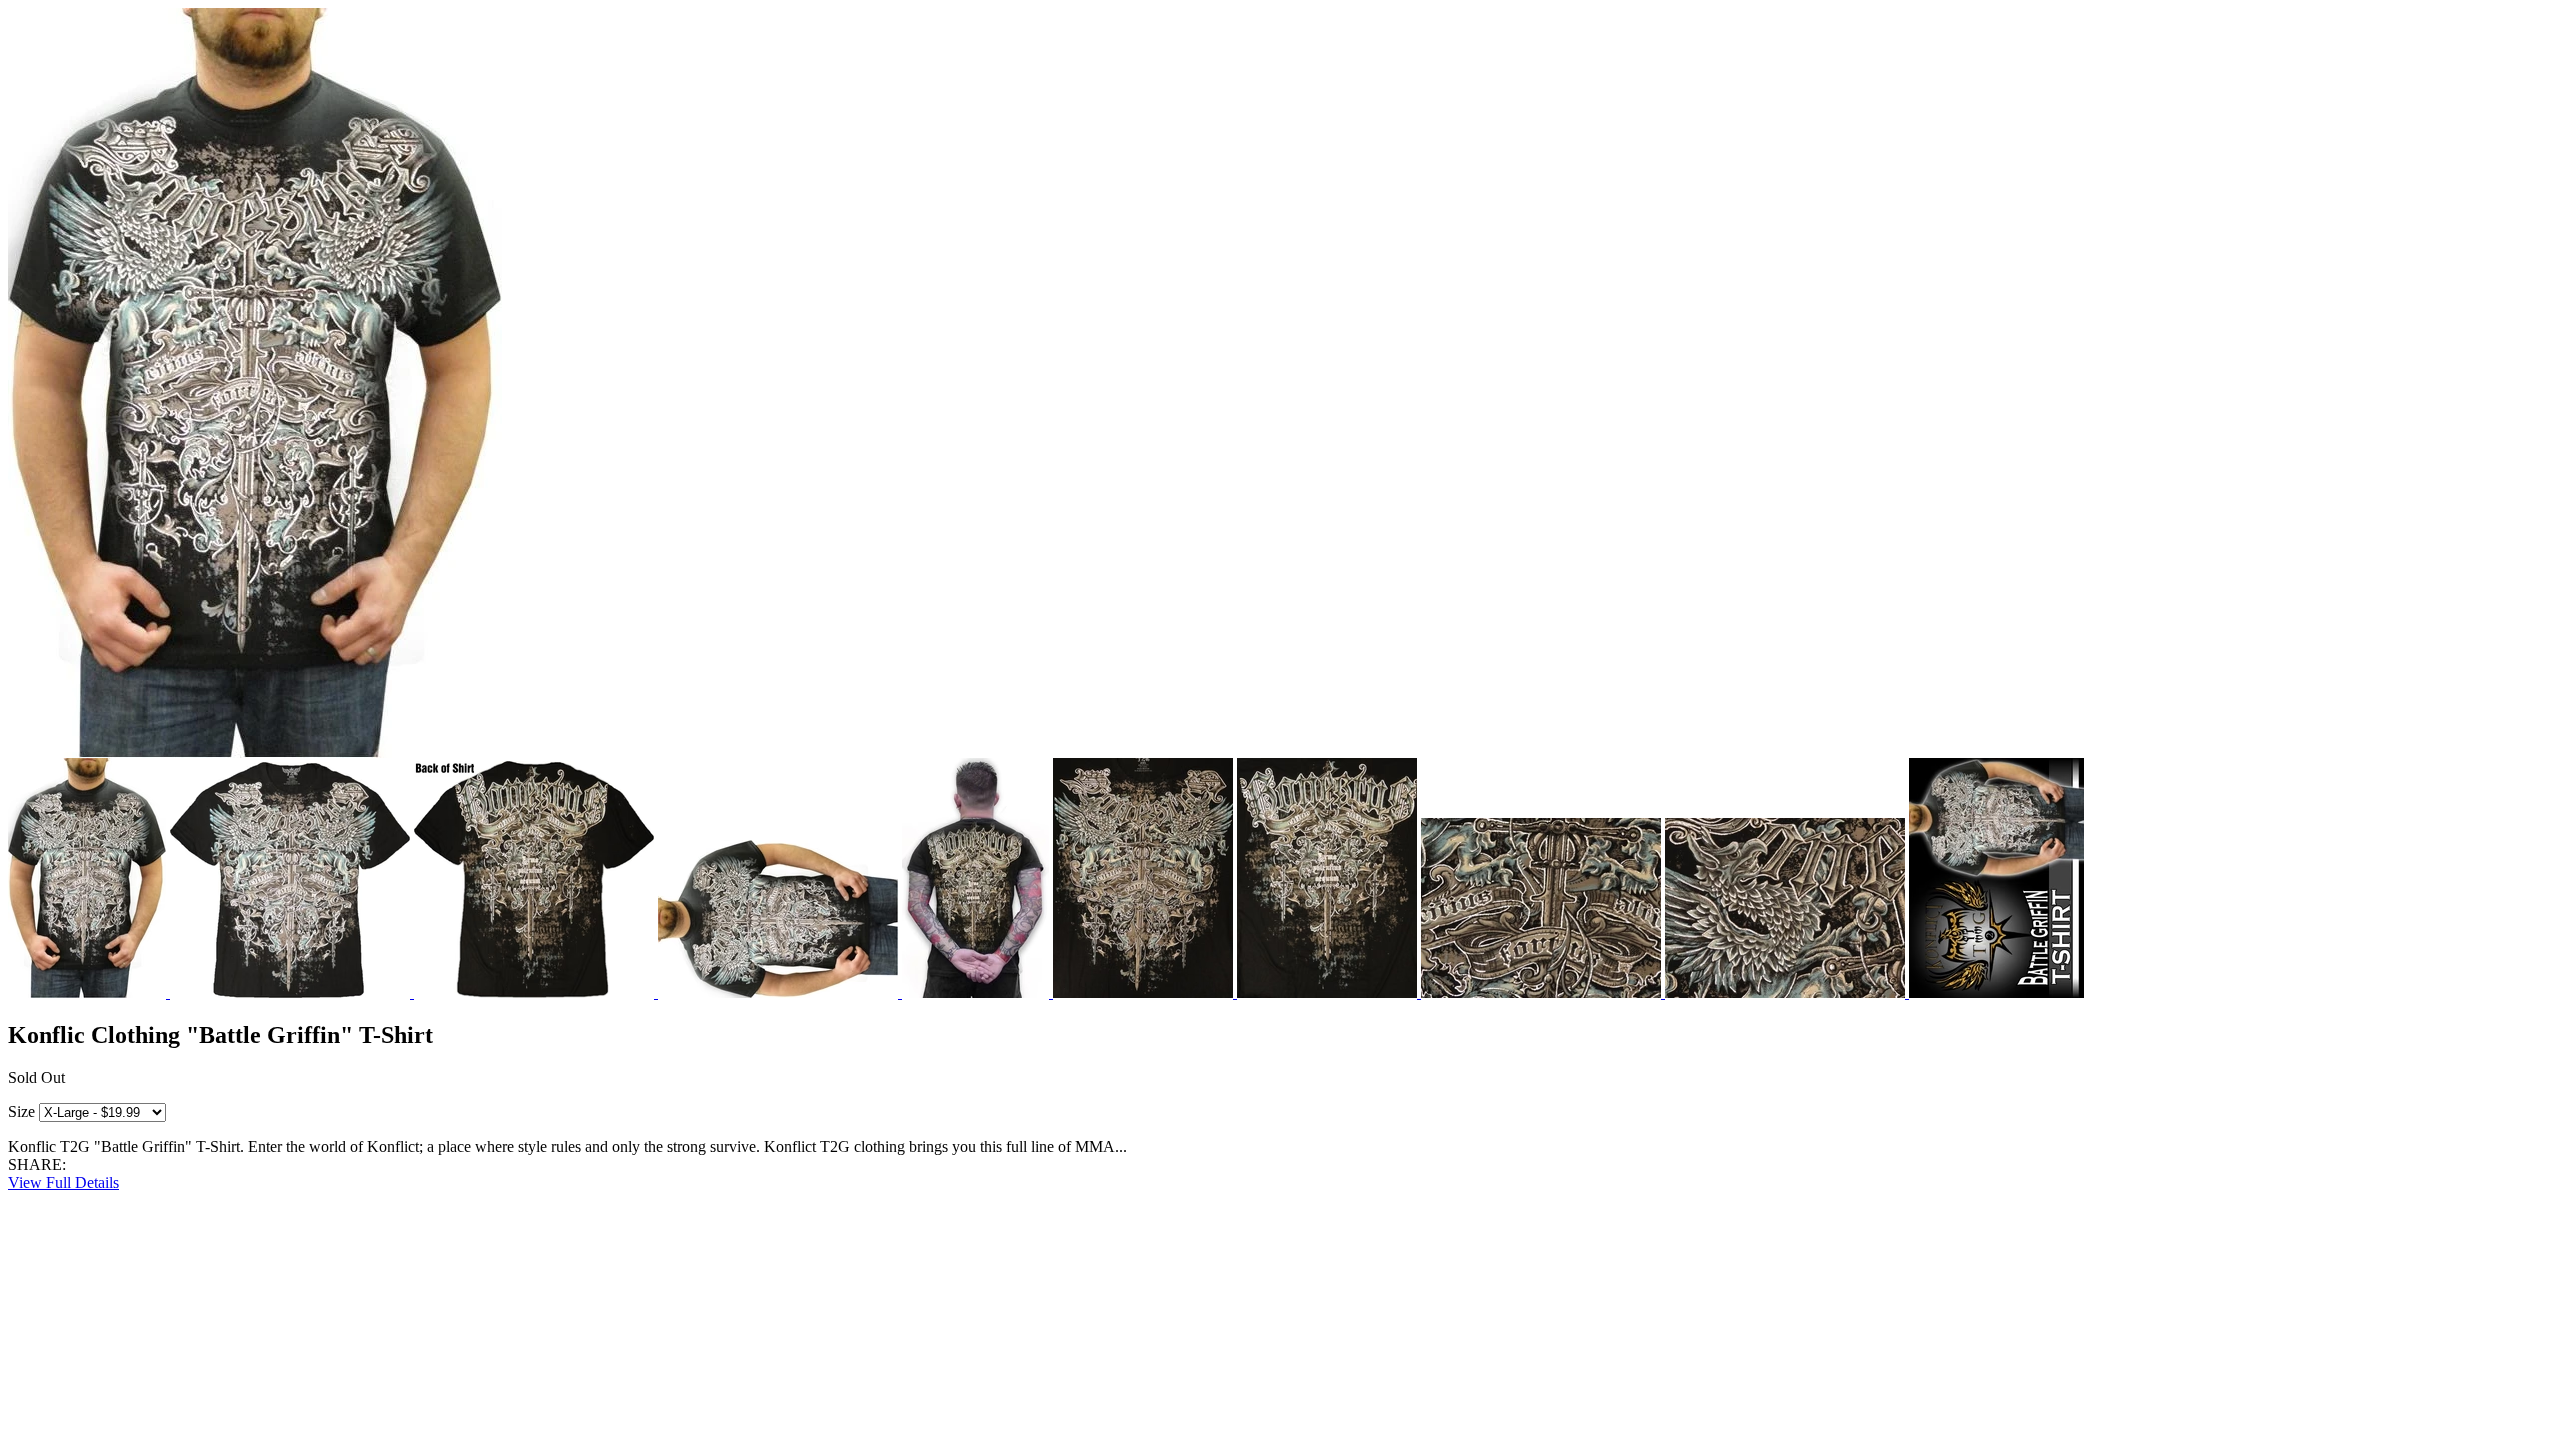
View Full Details (63, 1182)
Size (21, 1111)
